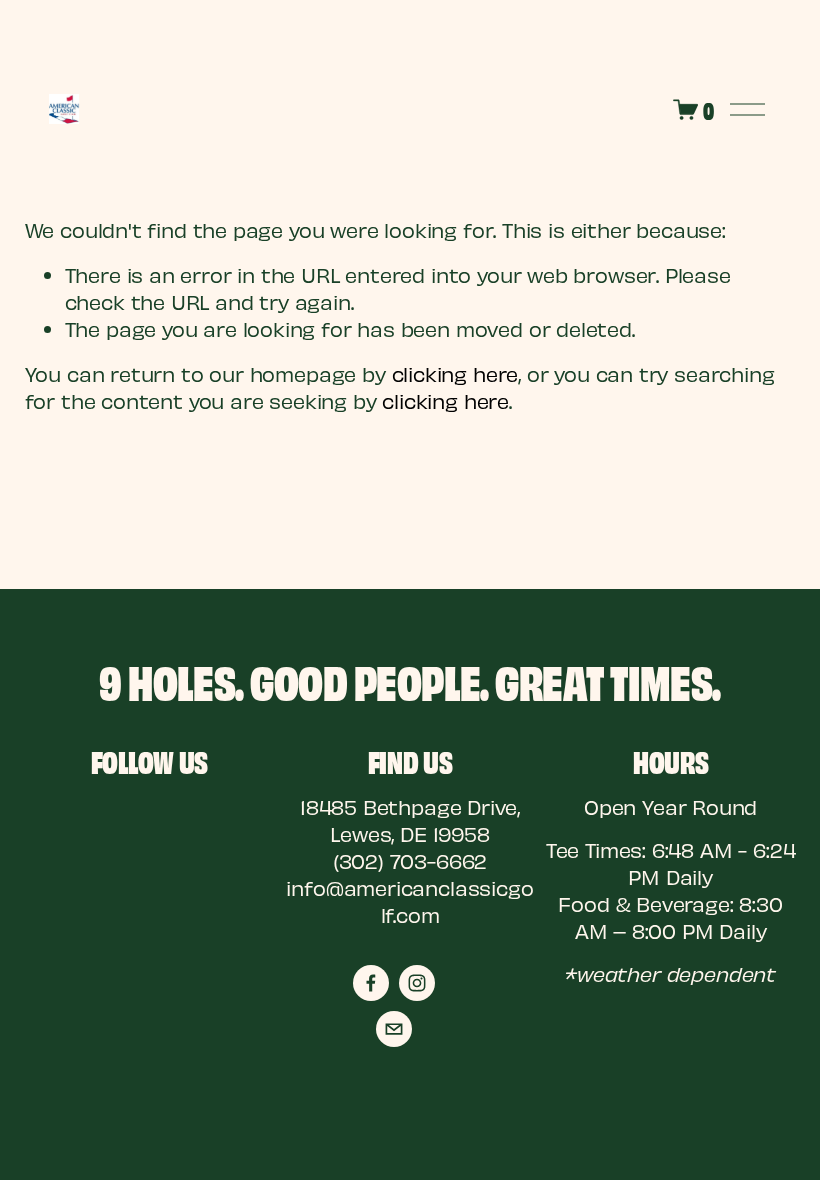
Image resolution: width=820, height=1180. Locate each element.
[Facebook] (371, 983)
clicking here (455, 373)
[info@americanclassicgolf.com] (394, 1029)
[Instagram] (417, 983)
